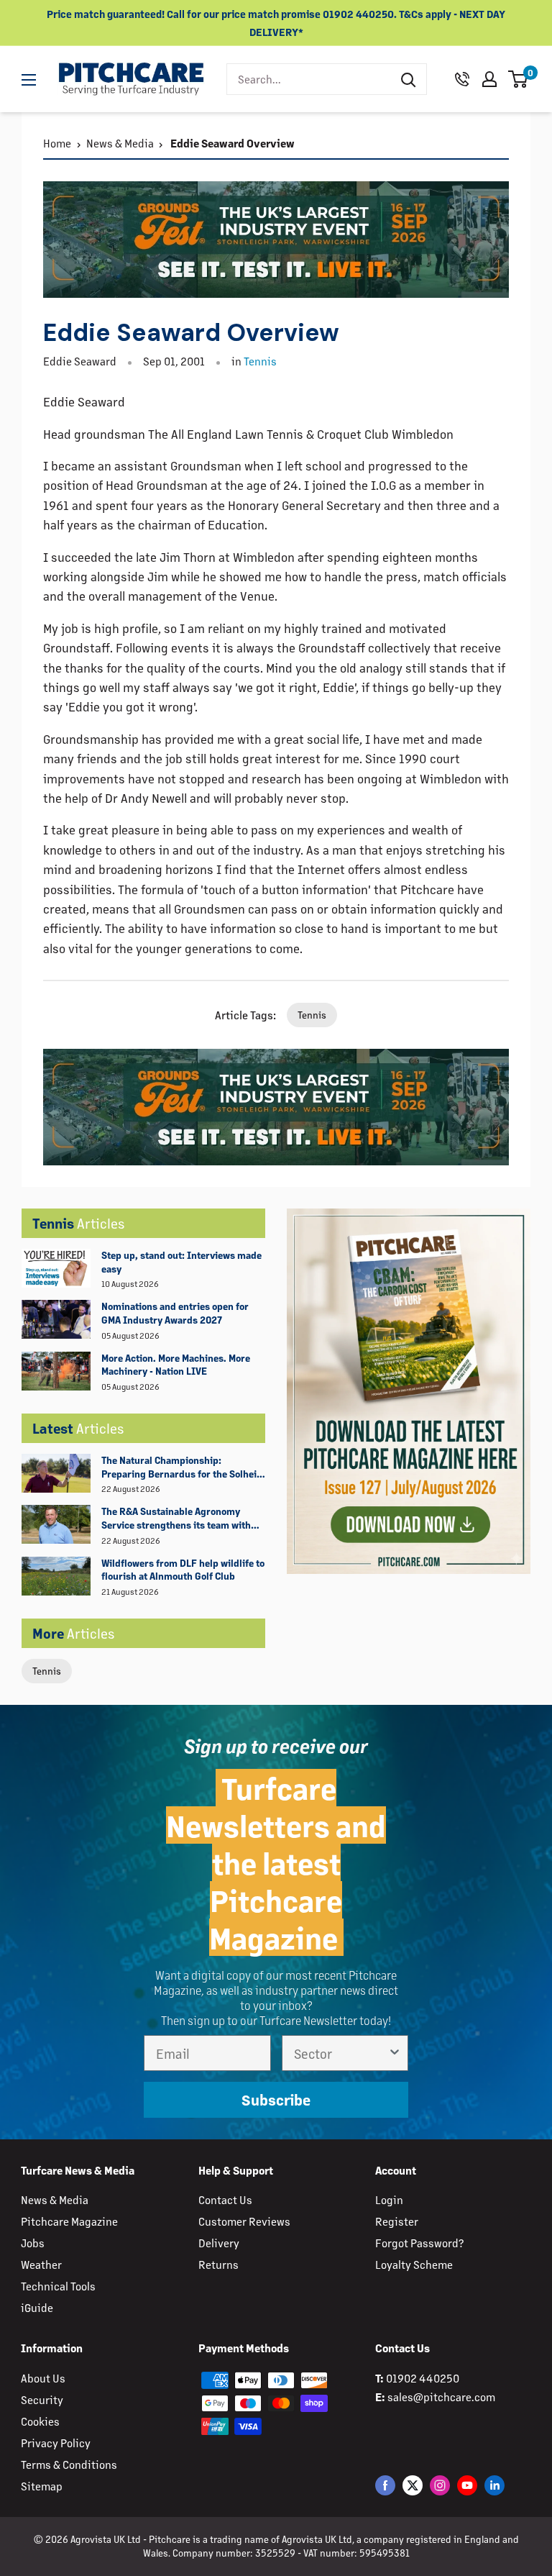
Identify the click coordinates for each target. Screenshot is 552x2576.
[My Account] (489, 79)
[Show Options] (395, 2053)
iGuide (37, 2307)
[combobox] (309, 79)
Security (42, 2399)
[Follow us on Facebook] (385, 2485)
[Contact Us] (462, 79)
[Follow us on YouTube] (467, 2485)
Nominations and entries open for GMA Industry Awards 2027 (175, 1313)
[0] (519, 79)
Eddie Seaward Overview (231, 143)
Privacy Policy (56, 2443)
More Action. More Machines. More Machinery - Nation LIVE (176, 1365)
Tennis (47, 1671)
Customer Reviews (244, 2221)
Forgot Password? (419, 2243)
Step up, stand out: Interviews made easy (181, 1262)
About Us (43, 2378)
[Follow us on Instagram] (440, 2485)
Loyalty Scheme (414, 2264)
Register (397, 2221)
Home (57, 143)
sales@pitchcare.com (441, 2397)
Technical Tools (58, 2286)
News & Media (120, 143)
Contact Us (225, 2199)
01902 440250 (423, 2378)
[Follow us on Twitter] (413, 2485)
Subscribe (276, 2099)
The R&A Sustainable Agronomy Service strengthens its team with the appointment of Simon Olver (176, 1519)
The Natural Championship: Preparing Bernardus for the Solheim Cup (183, 1467)
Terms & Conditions (69, 2464)
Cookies (40, 2421)
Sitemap (42, 2486)
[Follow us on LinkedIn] (494, 2485)
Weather (41, 2264)
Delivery (219, 2243)
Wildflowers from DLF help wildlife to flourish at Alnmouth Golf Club (183, 1570)
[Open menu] (29, 80)
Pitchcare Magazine (69, 2221)
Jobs (33, 2243)
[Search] (408, 79)
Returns (218, 2264)
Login (389, 2199)
